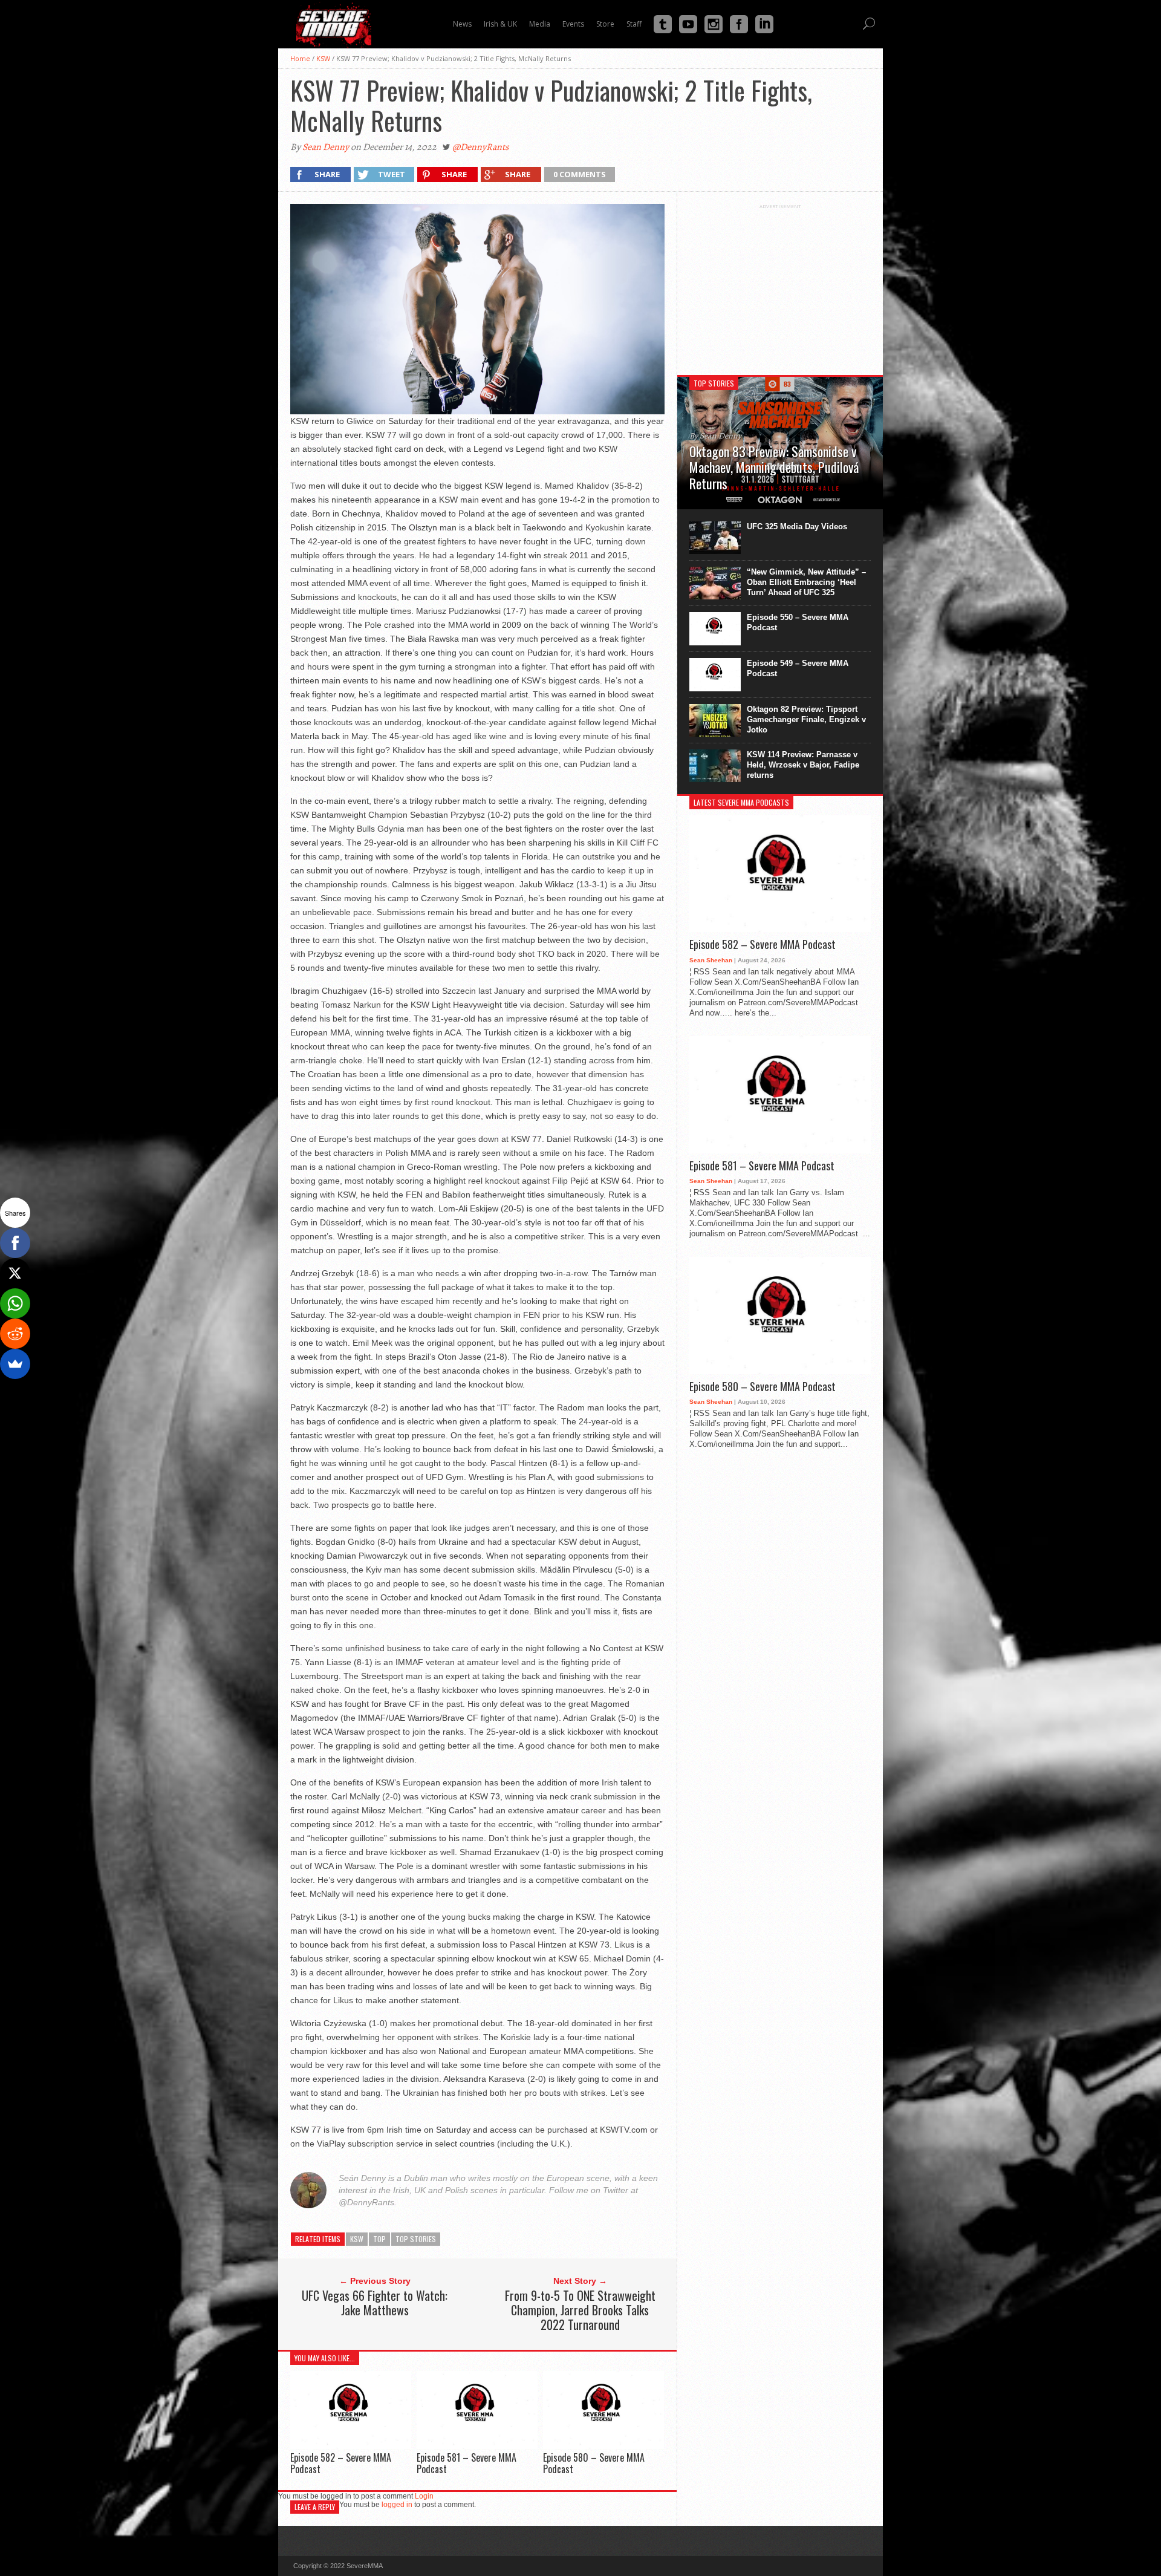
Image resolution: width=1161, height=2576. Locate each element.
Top (379, 2239)
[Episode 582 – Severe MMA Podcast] (351, 2446)
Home (300, 58)
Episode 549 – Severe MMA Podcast (798, 668)
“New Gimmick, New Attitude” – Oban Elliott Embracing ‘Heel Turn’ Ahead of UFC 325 (806, 582)
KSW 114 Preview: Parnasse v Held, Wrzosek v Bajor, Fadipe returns (803, 765)
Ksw (357, 2239)
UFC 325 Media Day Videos (797, 527)
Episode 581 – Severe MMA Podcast (467, 2463)
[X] (15, 1273)
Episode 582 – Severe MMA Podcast (341, 2463)
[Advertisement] (780, 285)
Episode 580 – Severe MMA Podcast (594, 2463)
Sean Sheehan (711, 960)
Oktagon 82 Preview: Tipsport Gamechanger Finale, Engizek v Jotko (806, 719)
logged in (397, 2505)
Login (424, 2496)
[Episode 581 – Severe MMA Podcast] (477, 2446)
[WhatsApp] (15, 1303)
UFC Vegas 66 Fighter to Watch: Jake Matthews (375, 2303)
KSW (323, 58)
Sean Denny (326, 147)
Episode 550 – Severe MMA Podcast (798, 622)
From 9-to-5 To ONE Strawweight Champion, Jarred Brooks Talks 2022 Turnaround (580, 2310)
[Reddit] (15, 1334)
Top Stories (416, 2239)
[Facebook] (15, 1243)
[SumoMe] (15, 1364)
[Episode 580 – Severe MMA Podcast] (603, 2446)
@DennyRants (480, 147)
